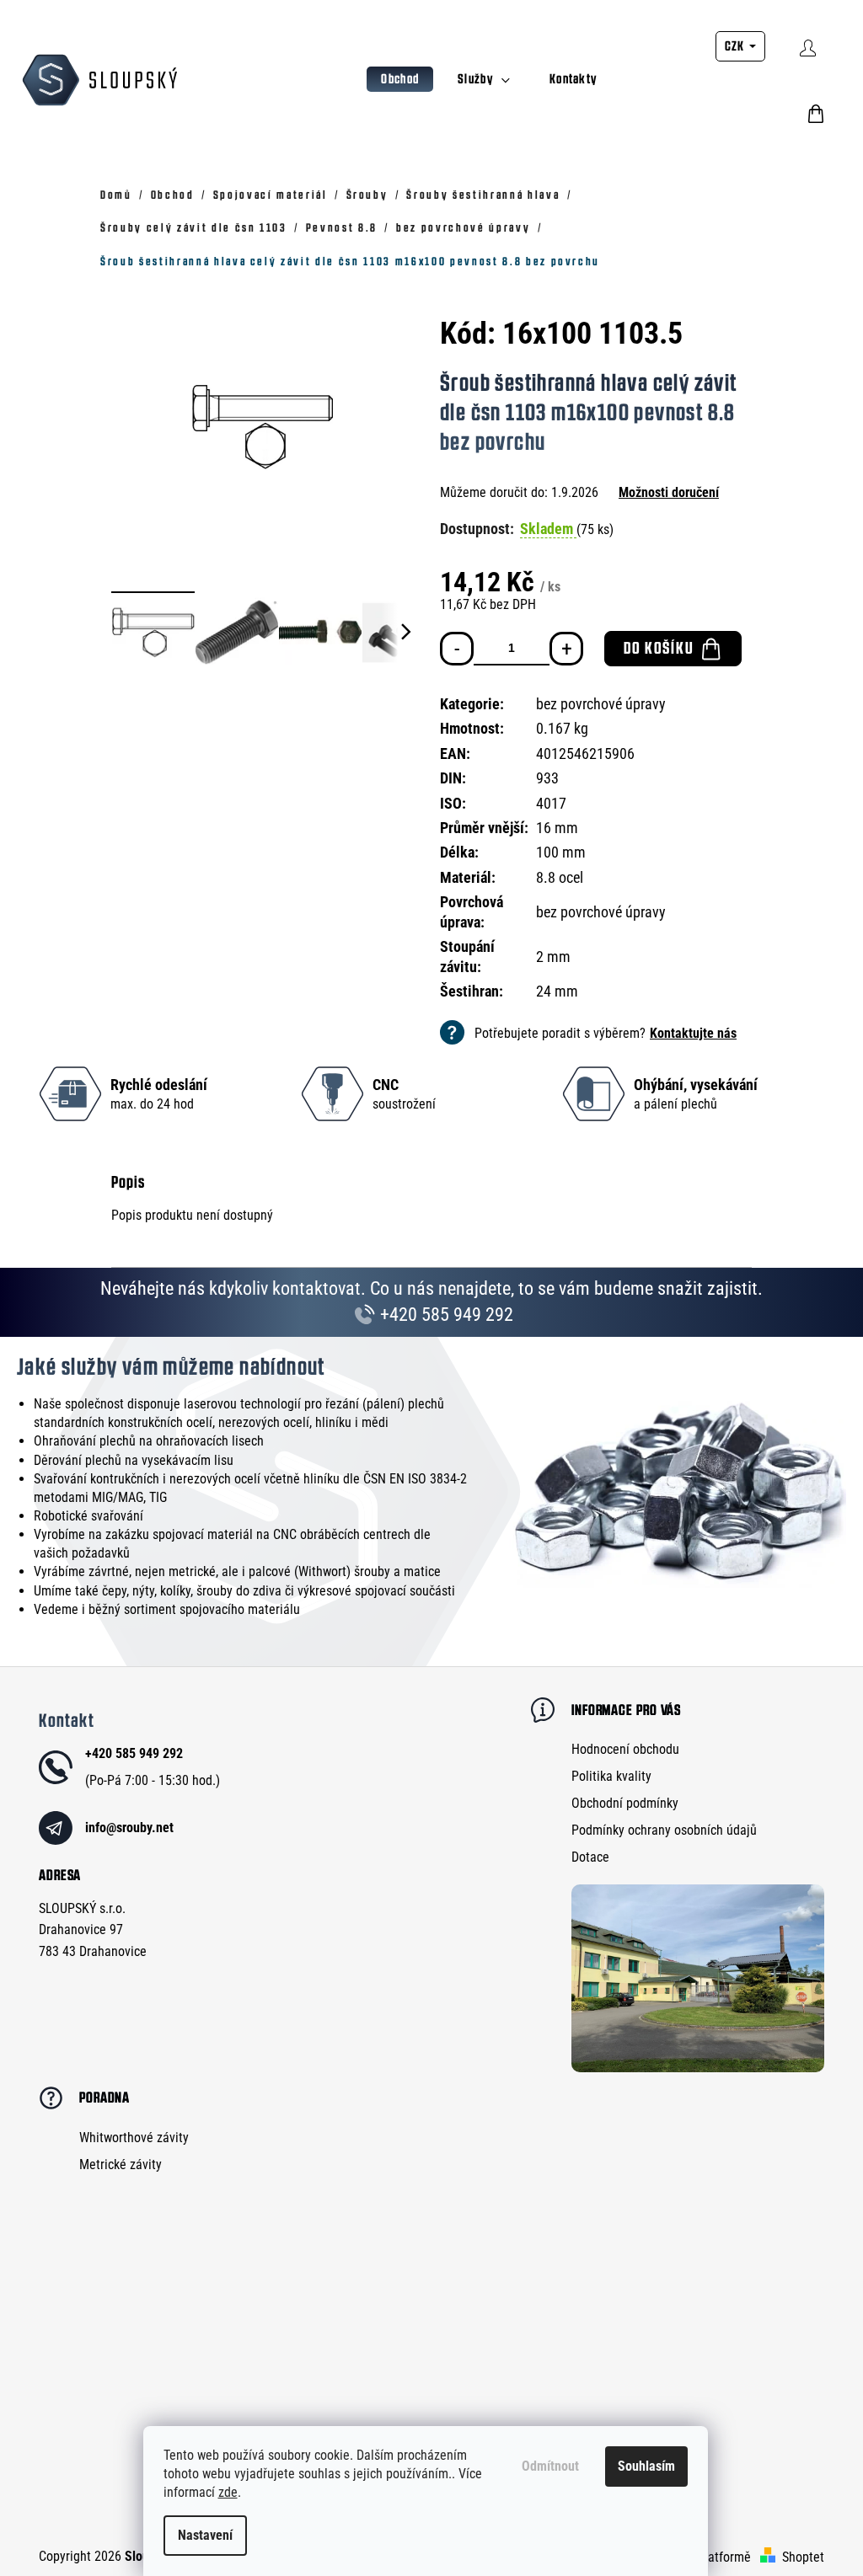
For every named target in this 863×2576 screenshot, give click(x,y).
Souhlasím (646, 2466)
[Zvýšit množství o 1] (566, 649)
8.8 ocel (560, 877)
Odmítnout (550, 2466)
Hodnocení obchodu (625, 1749)
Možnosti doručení (669, 492)
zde (228, 2492)
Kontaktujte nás (693, 1033)
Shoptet (803, 2557)
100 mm (561, 852)
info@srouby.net (129, 1828)
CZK (736, 46)
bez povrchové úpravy (601, 704)
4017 (551, 803)
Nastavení (205, 2535)
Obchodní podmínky (625, 1803)
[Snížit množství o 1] (457, 649)
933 (547, 778)
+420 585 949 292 (445, 1315)
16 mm (557, 828)
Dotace (590, 1857)
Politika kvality (611, 1776)
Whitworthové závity (134, 2138)
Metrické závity (121, 2164)
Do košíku (659, 648)
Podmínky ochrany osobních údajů (664, 1830)
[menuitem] (400, 79)
